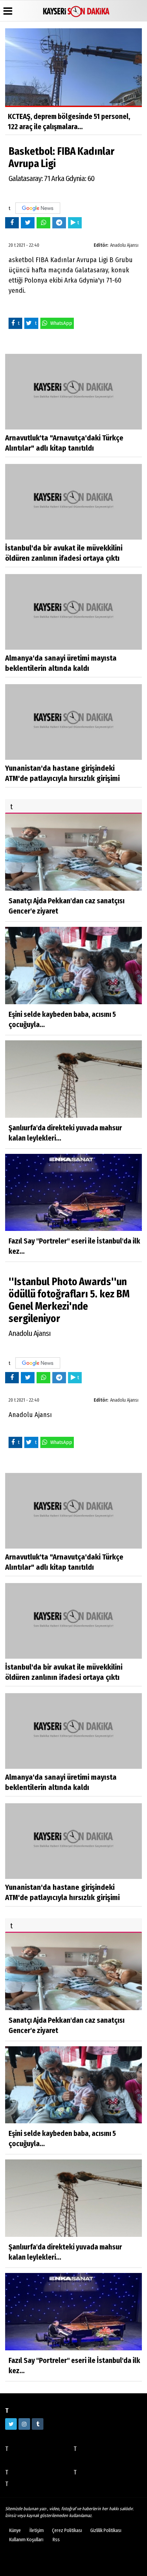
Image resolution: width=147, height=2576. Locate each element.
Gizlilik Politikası (106, 2530)
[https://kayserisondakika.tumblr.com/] (38, 2424)
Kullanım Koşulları (26, 2540)
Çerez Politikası (67, 2530)
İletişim (37, 2530)
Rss (56, 2540)
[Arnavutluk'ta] (73, 391)
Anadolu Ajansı (124, 245)
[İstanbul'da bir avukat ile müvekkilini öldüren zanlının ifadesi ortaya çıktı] (73, 502)
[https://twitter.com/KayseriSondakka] (11, 2424)
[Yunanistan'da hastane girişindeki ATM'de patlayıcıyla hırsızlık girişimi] (73, 721)
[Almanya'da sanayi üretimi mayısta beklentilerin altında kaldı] (73, 612)
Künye (15, 2530)
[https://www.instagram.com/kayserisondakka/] (24, 2424)
